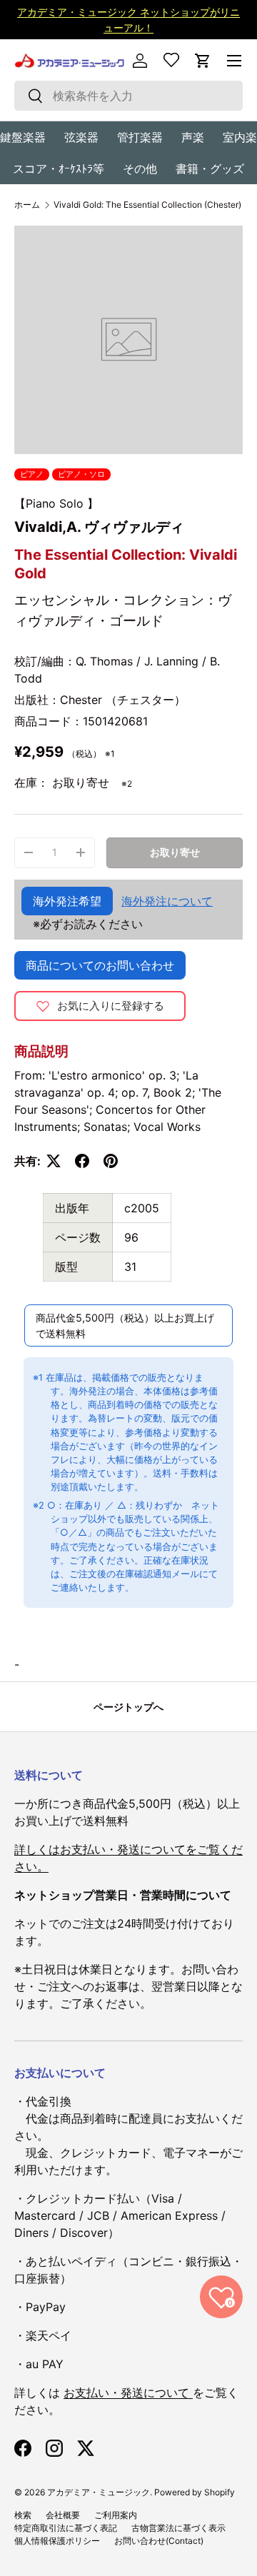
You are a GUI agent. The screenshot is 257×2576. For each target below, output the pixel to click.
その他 (140, 168)
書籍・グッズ (210, 168)
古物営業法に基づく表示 (178, 2528)
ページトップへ (128, 1707)
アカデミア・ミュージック (99, 2492)
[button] (203, 61)
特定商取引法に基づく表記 (66, 2528)
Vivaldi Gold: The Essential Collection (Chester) (147, 205)
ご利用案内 (116, 2515)
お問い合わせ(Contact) (159, 2541)
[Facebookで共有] (82, 1161)
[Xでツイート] (54, 1161)
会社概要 (63, 2515)
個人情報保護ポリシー (57, 2541)
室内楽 (240, 137)
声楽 (193, 137)
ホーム (27, 205)
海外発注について (167, 901)
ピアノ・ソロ (81, 474)
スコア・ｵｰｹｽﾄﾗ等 (59, 168)
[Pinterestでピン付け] (111, 1161)
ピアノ (32, 474)
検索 (23, 2515)
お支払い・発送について (128, 2393)
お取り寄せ (175, 852)
